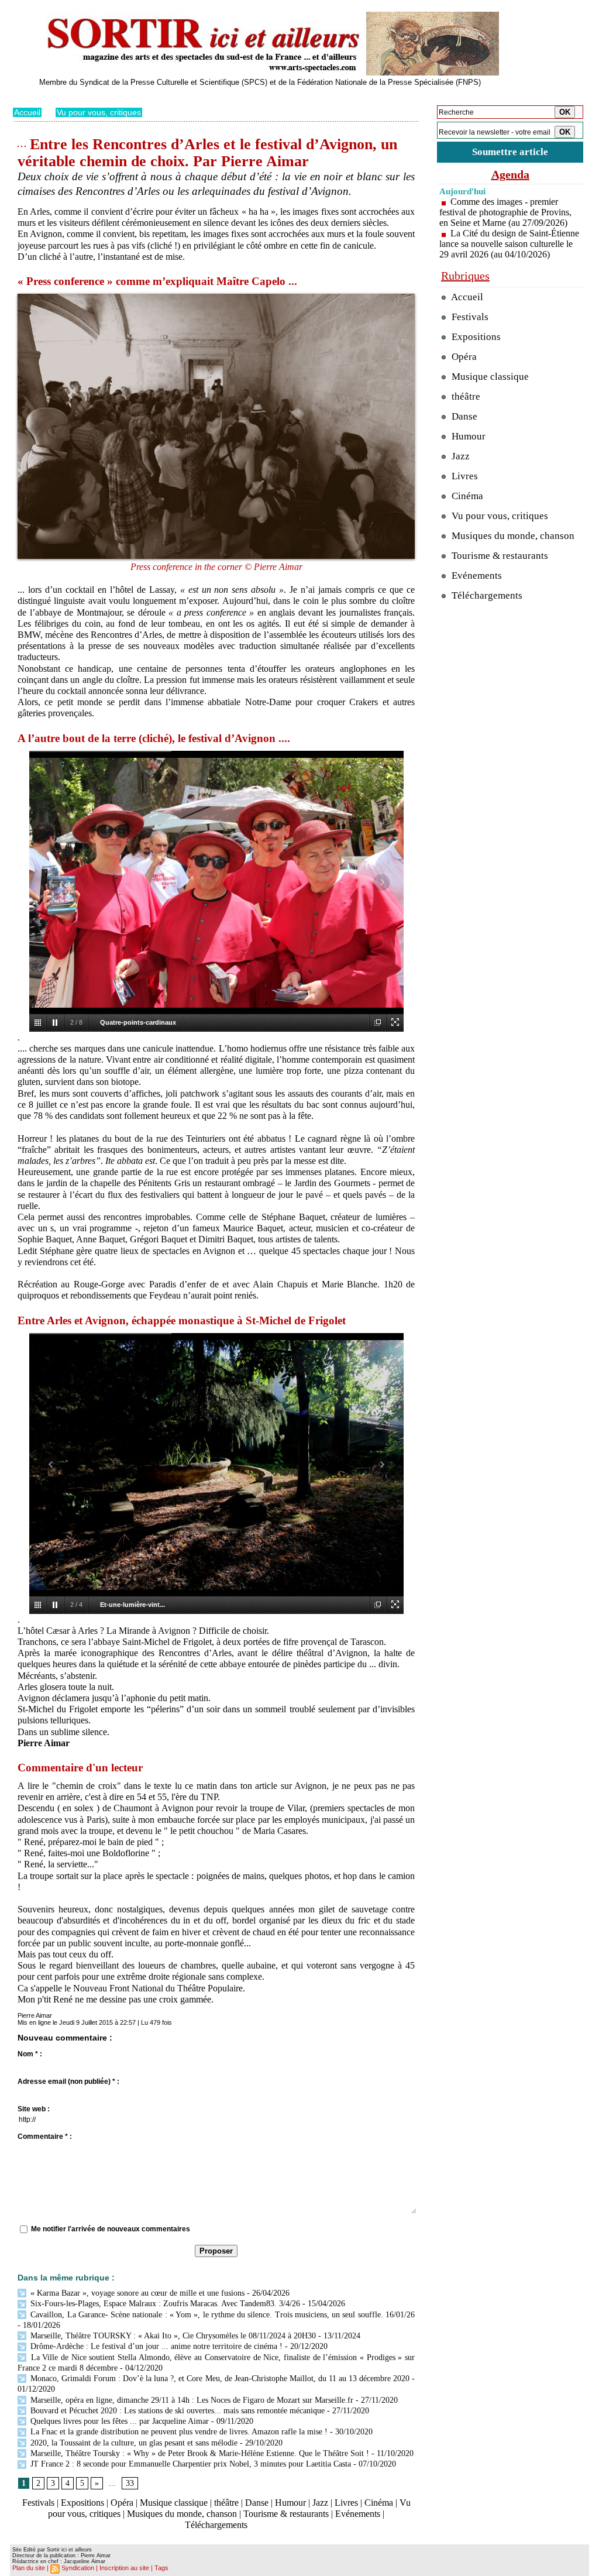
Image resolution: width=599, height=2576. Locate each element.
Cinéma (379, 2503)
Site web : (34, 2109)
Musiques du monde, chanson (182, 2514)
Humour (290, 2503)
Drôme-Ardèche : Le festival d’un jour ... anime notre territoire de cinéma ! (155, 2346)
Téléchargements (216, 2525)
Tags (161, 2568)
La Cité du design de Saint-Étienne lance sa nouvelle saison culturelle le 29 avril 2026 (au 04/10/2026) (509, 244)
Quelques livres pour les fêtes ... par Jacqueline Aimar (118, 2421)
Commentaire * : (45, 2137)
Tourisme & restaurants (286, 2514)
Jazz (320, 2503)
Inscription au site (124, 2568)
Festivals (38, 2503)
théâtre (226, 2503)
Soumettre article (510, 152)
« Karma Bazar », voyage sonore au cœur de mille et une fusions (136, 2293)
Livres (346, 2503)
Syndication (78, 2568)
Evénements (358, 2514)
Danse (257, 2503)
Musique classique (174, 2503)
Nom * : (30, 2054)
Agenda (510, 174)
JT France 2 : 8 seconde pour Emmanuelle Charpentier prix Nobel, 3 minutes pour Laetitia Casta (190, 2464)
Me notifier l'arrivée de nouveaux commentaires (111, 2229)
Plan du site (29, 2568)
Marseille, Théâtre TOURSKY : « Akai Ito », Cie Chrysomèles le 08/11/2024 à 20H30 (172, 2336)
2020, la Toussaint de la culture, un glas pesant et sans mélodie (133, 2443)
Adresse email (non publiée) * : (68, 2082)
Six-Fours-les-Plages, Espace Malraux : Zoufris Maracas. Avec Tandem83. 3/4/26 (164, 2304)
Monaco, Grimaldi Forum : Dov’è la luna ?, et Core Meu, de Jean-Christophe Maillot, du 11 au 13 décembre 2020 (219, 2378)
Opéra (122, 2503)
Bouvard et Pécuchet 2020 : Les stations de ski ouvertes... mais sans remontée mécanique (176, 2411)
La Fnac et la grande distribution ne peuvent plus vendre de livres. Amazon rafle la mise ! (178, 2432)
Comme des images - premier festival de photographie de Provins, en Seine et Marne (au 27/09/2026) (505, 212)
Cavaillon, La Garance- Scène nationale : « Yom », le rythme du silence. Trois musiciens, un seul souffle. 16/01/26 (221, 2315)
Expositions (82, 2503)
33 (130, 2483)
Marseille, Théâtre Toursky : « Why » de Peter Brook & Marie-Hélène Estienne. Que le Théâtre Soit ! (199, 2453)
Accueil (27, 112)
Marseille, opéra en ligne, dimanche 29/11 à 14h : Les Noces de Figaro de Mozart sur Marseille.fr (191, 2400)
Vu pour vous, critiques (99, 112)
